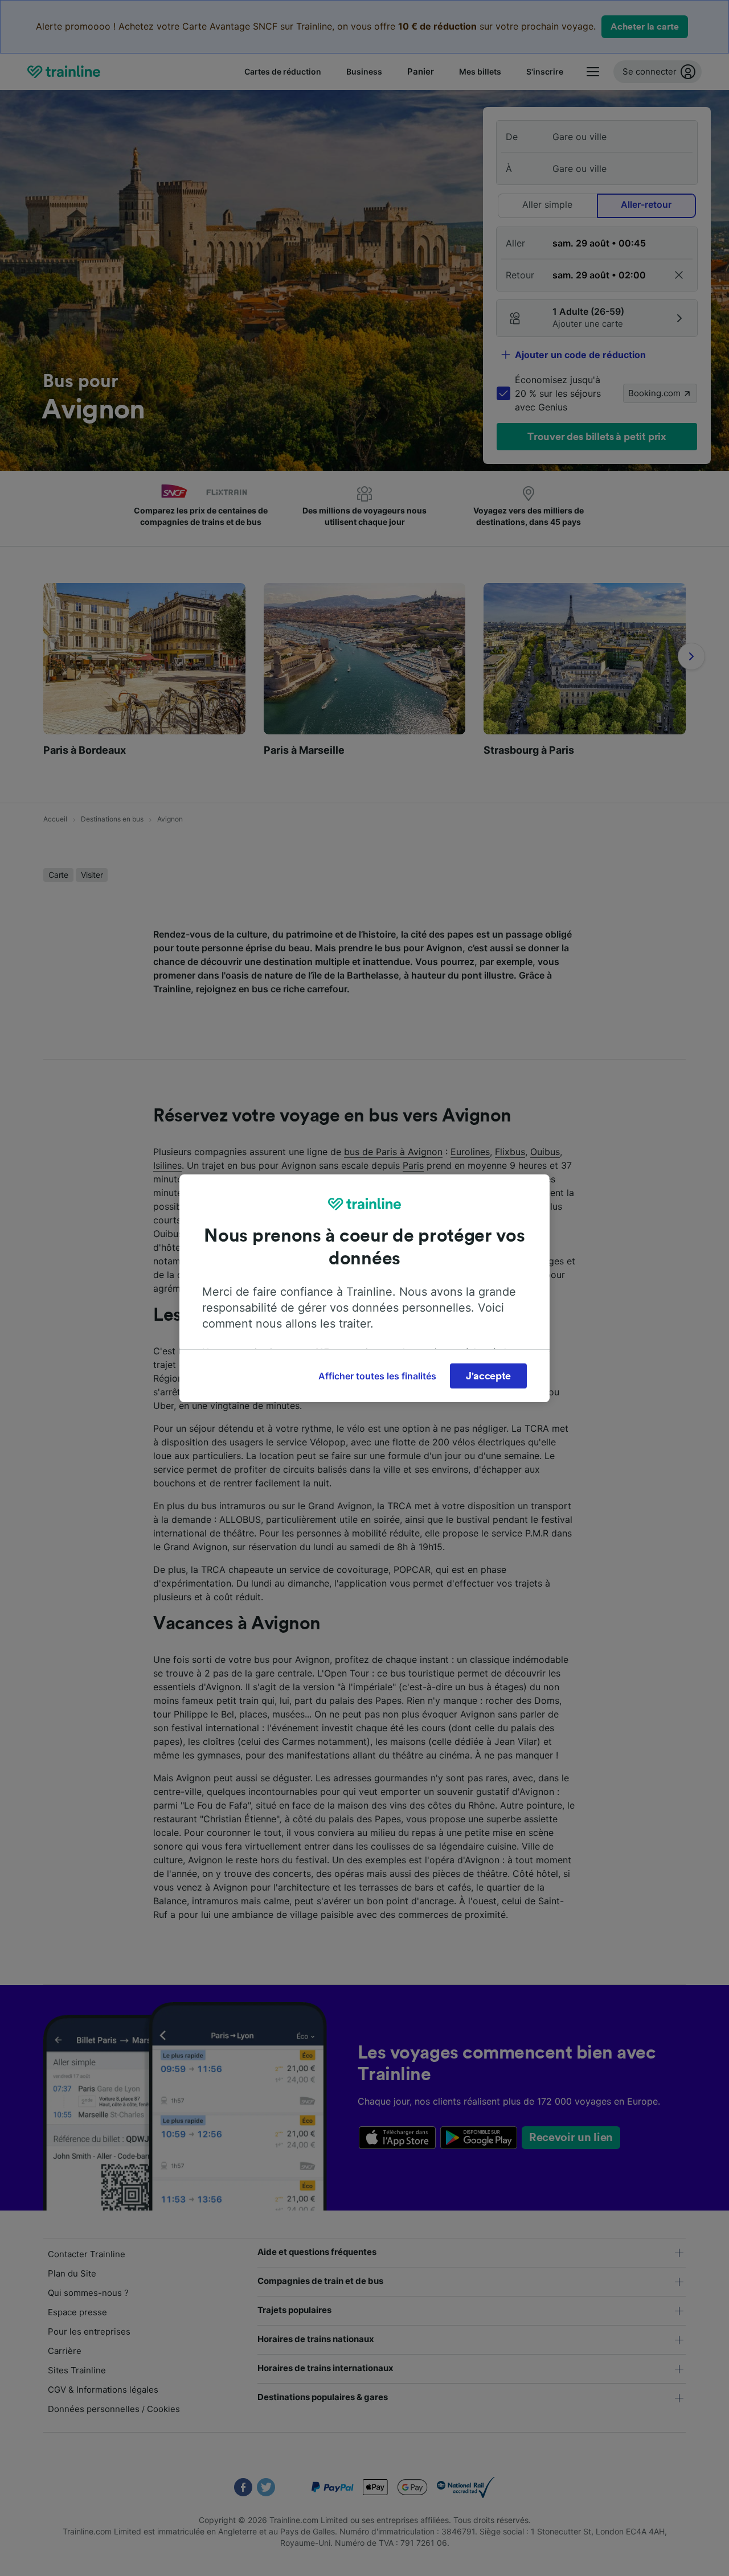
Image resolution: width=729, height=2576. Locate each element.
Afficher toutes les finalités (377, 1376)
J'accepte (488, 1376)
